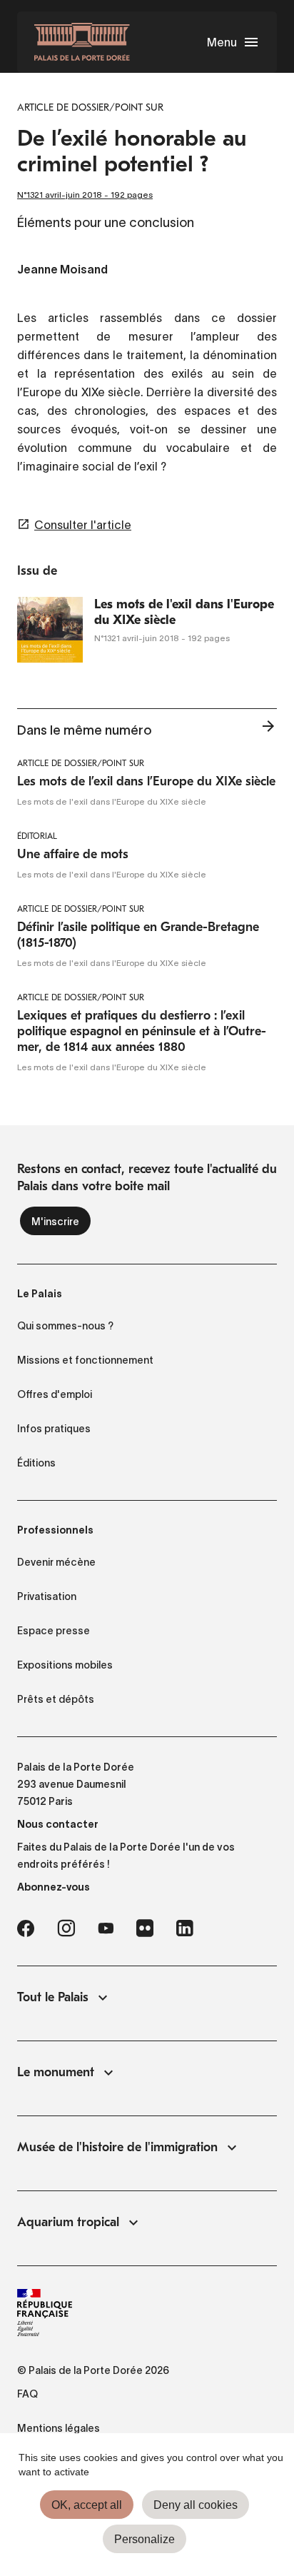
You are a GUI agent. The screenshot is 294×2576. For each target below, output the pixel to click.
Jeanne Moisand (62, 271)
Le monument (56, 2072)
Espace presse (54, 1631)
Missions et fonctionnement (85, 1360)
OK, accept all (87, 2505)
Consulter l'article (83, 525)
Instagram (66, 1928)
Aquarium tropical (68, 2222)
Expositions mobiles (65, 1665)
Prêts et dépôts (56, 1699)
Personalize (145, 2539)
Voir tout (268, 730)
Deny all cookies (196, 2505)
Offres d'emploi (55, 1394)
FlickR (145, 1928)
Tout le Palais (53, 1997)
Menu (222, 42)
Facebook (26, 1928)
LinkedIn (185, 1928)
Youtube (106, 1928)
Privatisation (47, 1596)
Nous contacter (58, 1824)
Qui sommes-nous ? (65, 1326)
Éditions (36, 1463)
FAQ (27, 2394)
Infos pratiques (54, 1429)
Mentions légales (59, 2428)
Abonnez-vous (54, 1887)
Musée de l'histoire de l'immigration (117, 2147)
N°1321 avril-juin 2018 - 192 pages (85, 195)
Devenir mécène (56, 1562)
